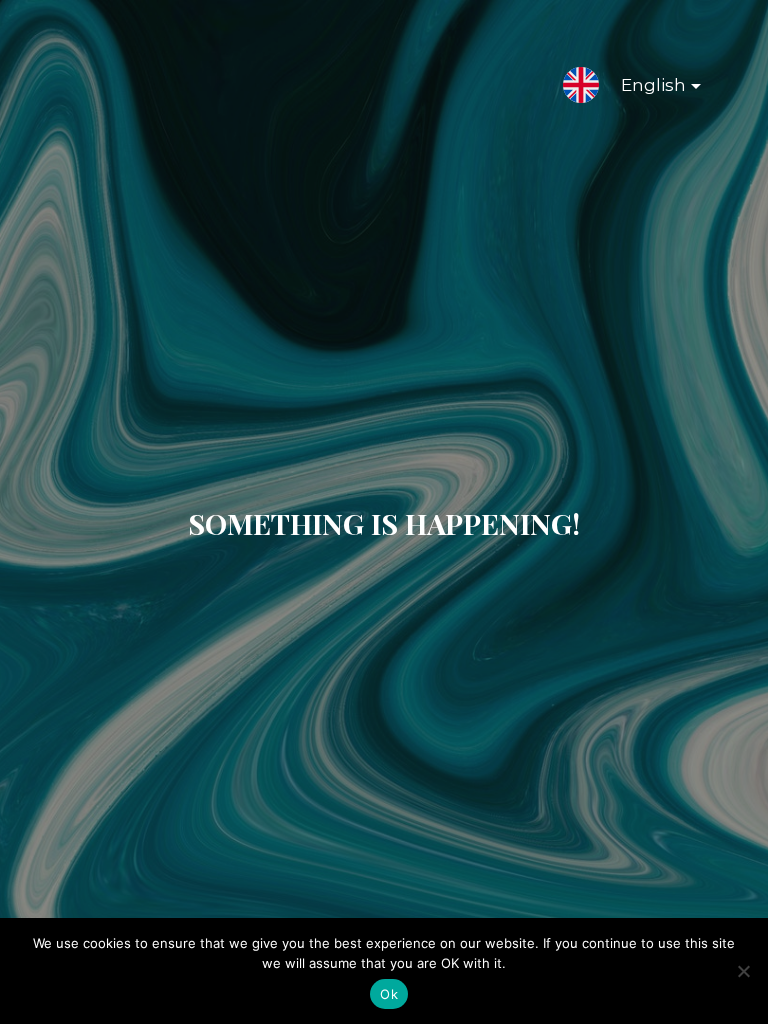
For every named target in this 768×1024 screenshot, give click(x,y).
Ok (389, 994)
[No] (743, 971)
